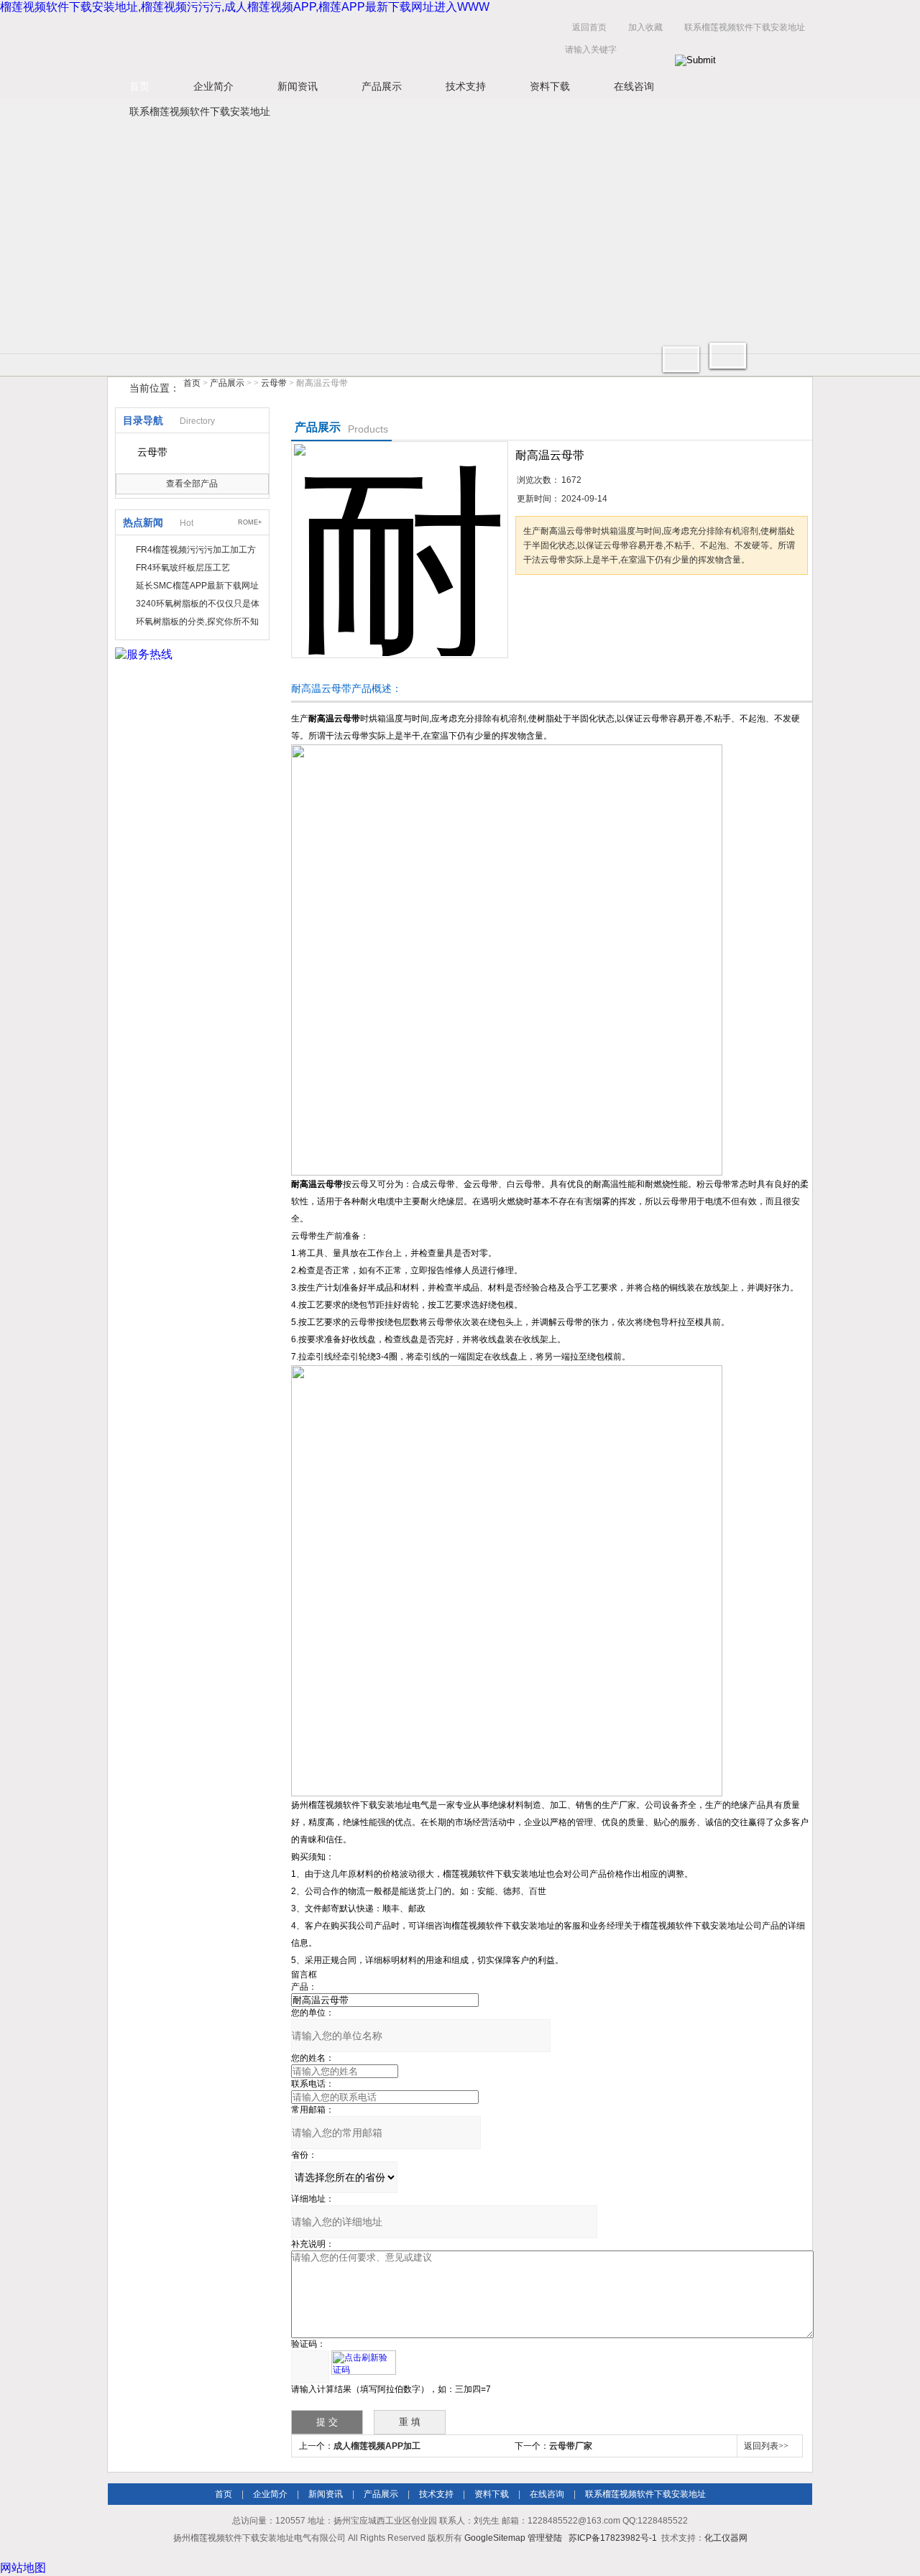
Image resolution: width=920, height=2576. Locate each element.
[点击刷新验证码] (364, 2363)
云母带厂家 (571, 2446)
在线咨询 (634, 86)
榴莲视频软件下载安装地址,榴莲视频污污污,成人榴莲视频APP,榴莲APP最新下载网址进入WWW (245, 7)
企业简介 (213, 86)
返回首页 (589, 27)
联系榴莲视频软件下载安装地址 (745, 27)
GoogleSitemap (495, 2538)
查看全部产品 (192, 484)
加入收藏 (645, 27)
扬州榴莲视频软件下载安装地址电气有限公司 (331, 42)
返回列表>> (766, 2446)
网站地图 (23, 2568)
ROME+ (250, 522)
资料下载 (550, 86)
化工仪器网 (726, 2538)
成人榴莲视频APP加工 (377, 2446)
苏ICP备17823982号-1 (613, 2538)
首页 (139, 86)
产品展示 (382, 86)
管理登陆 (545, 2538)
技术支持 (466, 86)
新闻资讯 (298, 86)
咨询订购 (561, 602)
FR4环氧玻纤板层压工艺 (183, 568)
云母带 (274, 383)
